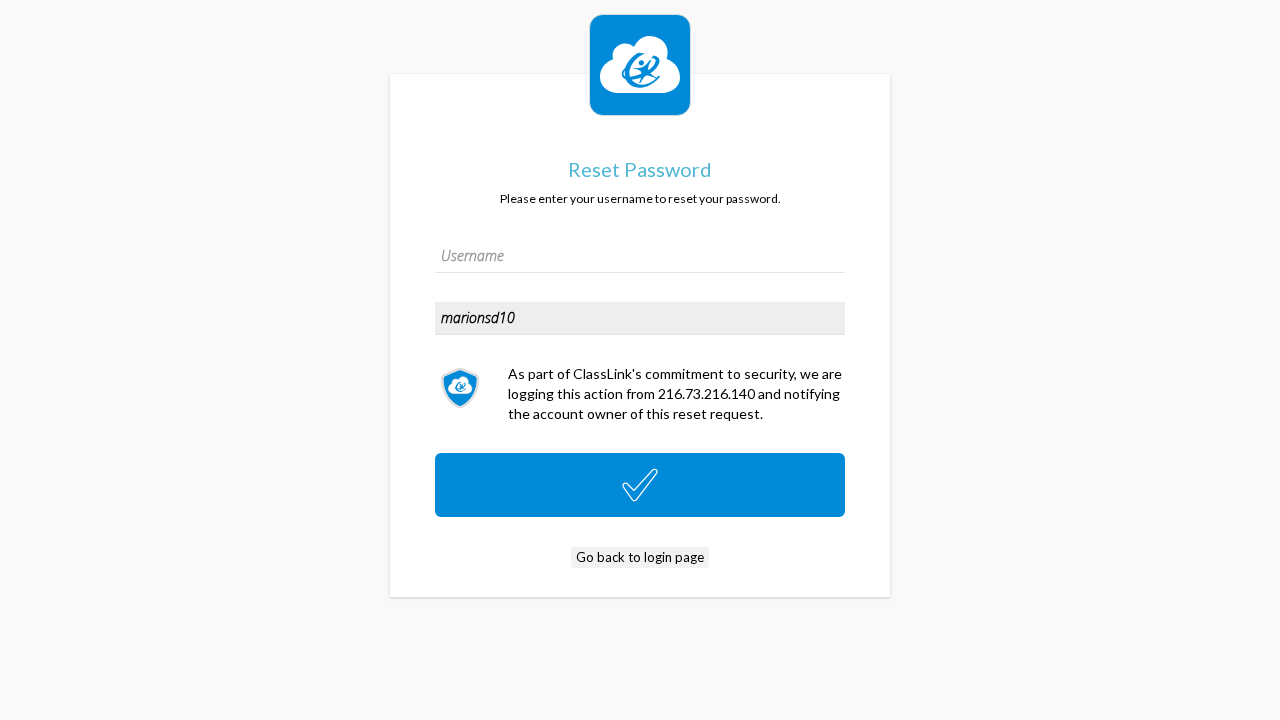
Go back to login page (640, 557)
